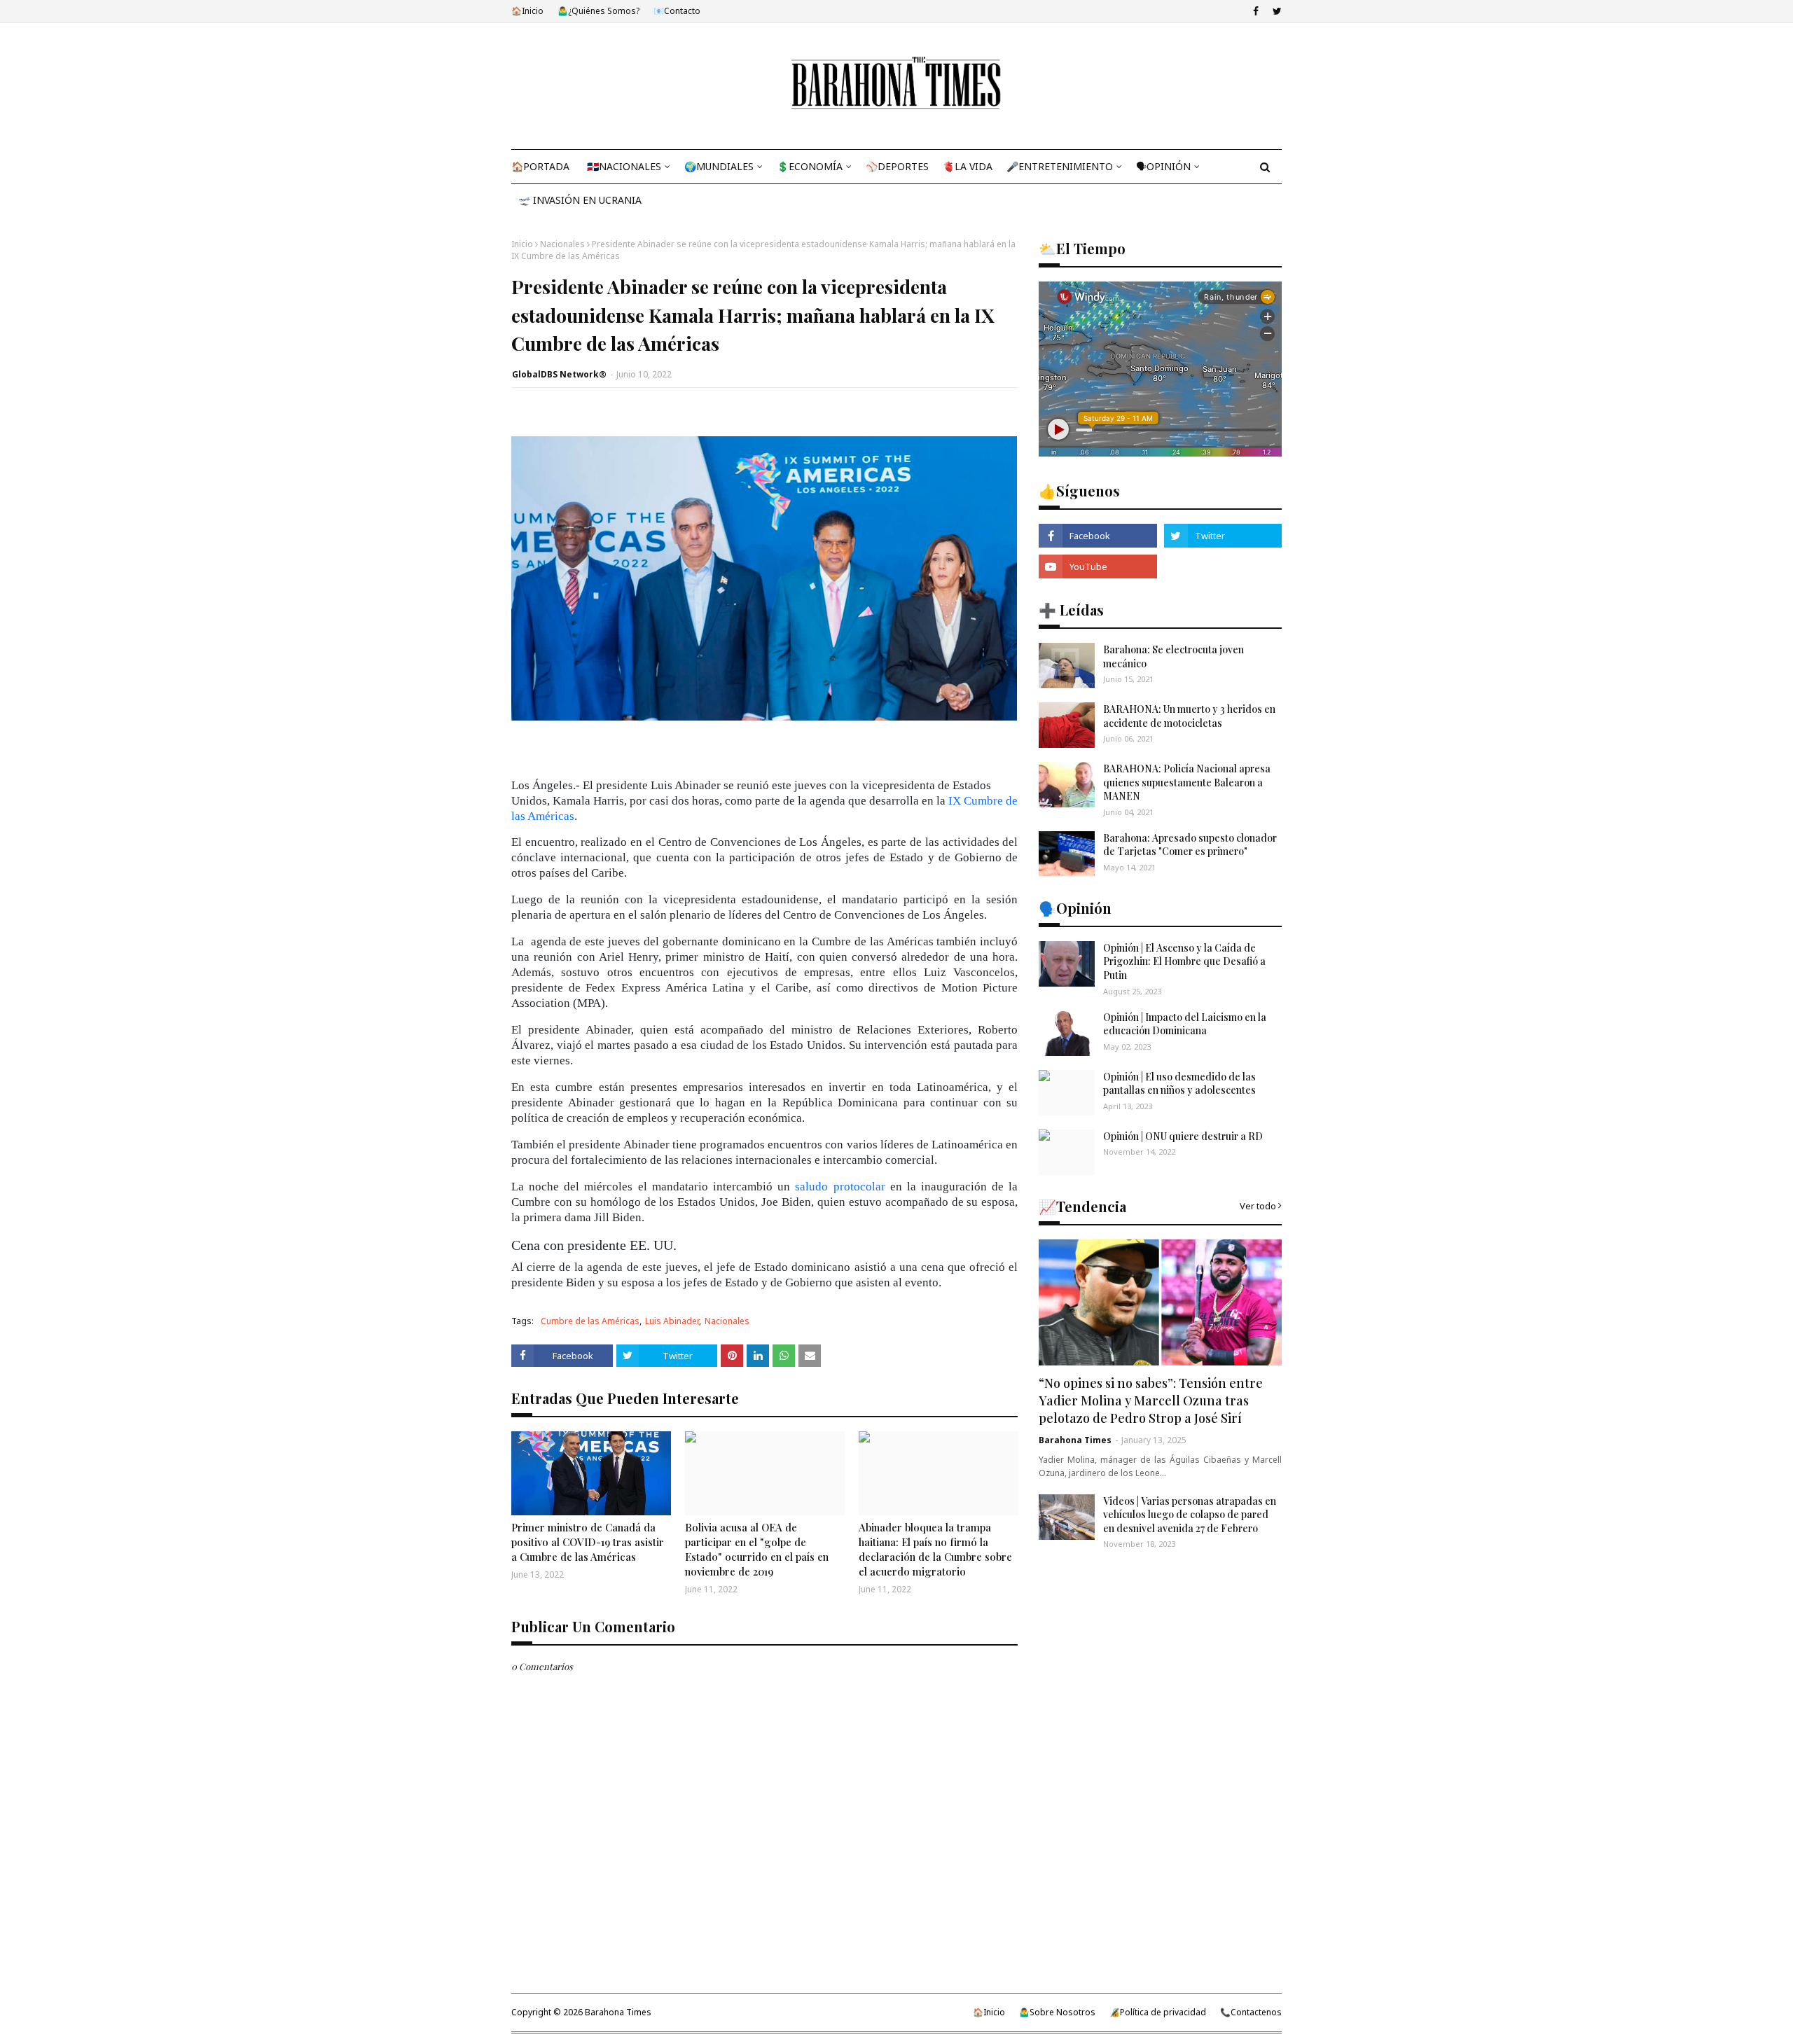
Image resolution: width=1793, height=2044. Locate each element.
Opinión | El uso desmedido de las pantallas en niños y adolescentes (1179, 1084)
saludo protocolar (840, 1187)
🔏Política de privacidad (1158, 2012)
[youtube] (1098, 566)
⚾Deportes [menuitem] (897, 166)
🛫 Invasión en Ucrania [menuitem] (580, 200)
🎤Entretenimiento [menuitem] (1060, 166)
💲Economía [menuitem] (810, 166)
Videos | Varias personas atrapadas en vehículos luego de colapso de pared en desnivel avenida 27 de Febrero (1190, 1515)
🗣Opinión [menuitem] (1163, 166)
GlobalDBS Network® (559, 374)
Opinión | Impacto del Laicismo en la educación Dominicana (1185, 1024)
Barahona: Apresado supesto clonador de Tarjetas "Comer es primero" (1190, 845)
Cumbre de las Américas (590, 1321)
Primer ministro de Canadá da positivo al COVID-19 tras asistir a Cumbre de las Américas (588, 1542)
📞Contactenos (1251, 2012)
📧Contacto (677, 11)
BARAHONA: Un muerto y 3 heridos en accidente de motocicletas (1189, 716)
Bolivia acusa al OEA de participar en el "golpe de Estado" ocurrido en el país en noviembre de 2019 (757, 1549)
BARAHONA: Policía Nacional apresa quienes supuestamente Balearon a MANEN (1187, 782)
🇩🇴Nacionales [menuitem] (624, 166)
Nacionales (562, 244)
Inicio (522, 244)
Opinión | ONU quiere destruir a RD (1183, 1136)
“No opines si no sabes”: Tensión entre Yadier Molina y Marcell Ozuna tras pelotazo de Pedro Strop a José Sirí (1151, 1400)
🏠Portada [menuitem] (540, 166)
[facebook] (1256, 11)
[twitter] (1275, 11)
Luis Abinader (672, 1321)
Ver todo (1258, 1206)
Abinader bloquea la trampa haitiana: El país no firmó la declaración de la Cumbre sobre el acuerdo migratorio (935, 1549)
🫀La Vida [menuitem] (968, 166)
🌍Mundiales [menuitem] (719, 166)
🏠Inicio (527, 11)
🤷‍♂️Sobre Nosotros (1057, 2012)
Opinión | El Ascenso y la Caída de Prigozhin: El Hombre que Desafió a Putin (1184, 961)
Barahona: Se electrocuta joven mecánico (1174, 656)
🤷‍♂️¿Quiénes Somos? (598, 11)
